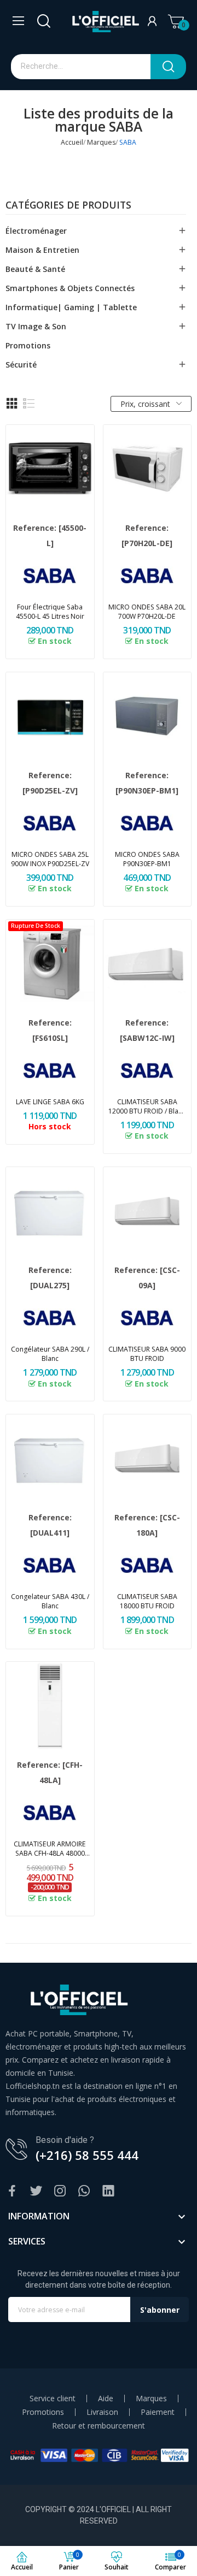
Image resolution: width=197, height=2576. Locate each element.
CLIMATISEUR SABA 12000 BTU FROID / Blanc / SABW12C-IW (147, 1106)
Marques (151, 2399)
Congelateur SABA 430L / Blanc (50, 1601)
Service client (53, 2399)
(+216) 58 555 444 (87, 2155)
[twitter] (36, 2191)
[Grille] (12, 404)
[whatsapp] (84, 2191)
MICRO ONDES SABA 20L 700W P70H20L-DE (147, 612)
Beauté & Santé (35, 269)
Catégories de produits (68, 206)
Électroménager (36, 231)
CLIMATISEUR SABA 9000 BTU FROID (147, 1354)
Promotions (28, 345)
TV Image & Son (36, 326)
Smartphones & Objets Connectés (70, 288)
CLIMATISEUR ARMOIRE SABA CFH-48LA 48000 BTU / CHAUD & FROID (50, 1849)
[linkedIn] (108, 2191)
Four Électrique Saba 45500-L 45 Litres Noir (50, 612)
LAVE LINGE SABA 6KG (50, 1102)
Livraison (102, 2412)
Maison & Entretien (42, 250)
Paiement (158, 2412)
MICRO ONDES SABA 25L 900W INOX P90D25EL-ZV (50, 859)
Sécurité (21, 365)
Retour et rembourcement (99, 2426)
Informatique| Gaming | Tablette (71, 307)
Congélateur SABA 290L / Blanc (50, 1354)
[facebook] (12, 2191)
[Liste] (29, 404)
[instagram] (60, 2191)
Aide (106, 2399)
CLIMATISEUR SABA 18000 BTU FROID (147, 1601)
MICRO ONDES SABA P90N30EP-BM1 (147, 859)
